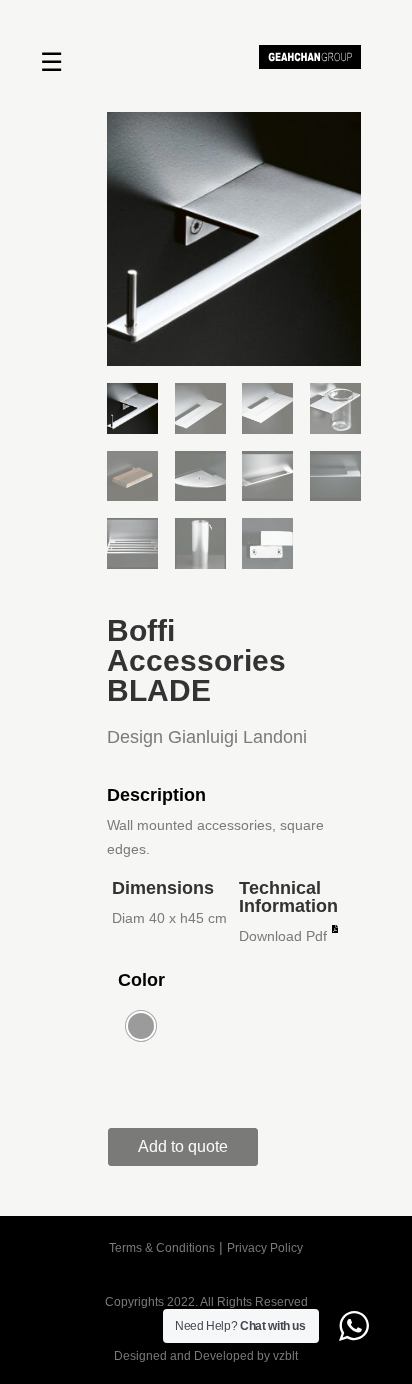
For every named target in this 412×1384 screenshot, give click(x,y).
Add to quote (183, 1146)
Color (141, 980)
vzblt (285, 1356)
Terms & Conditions (162, 1248)
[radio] (141, 1026)
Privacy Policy (265, 1248)
